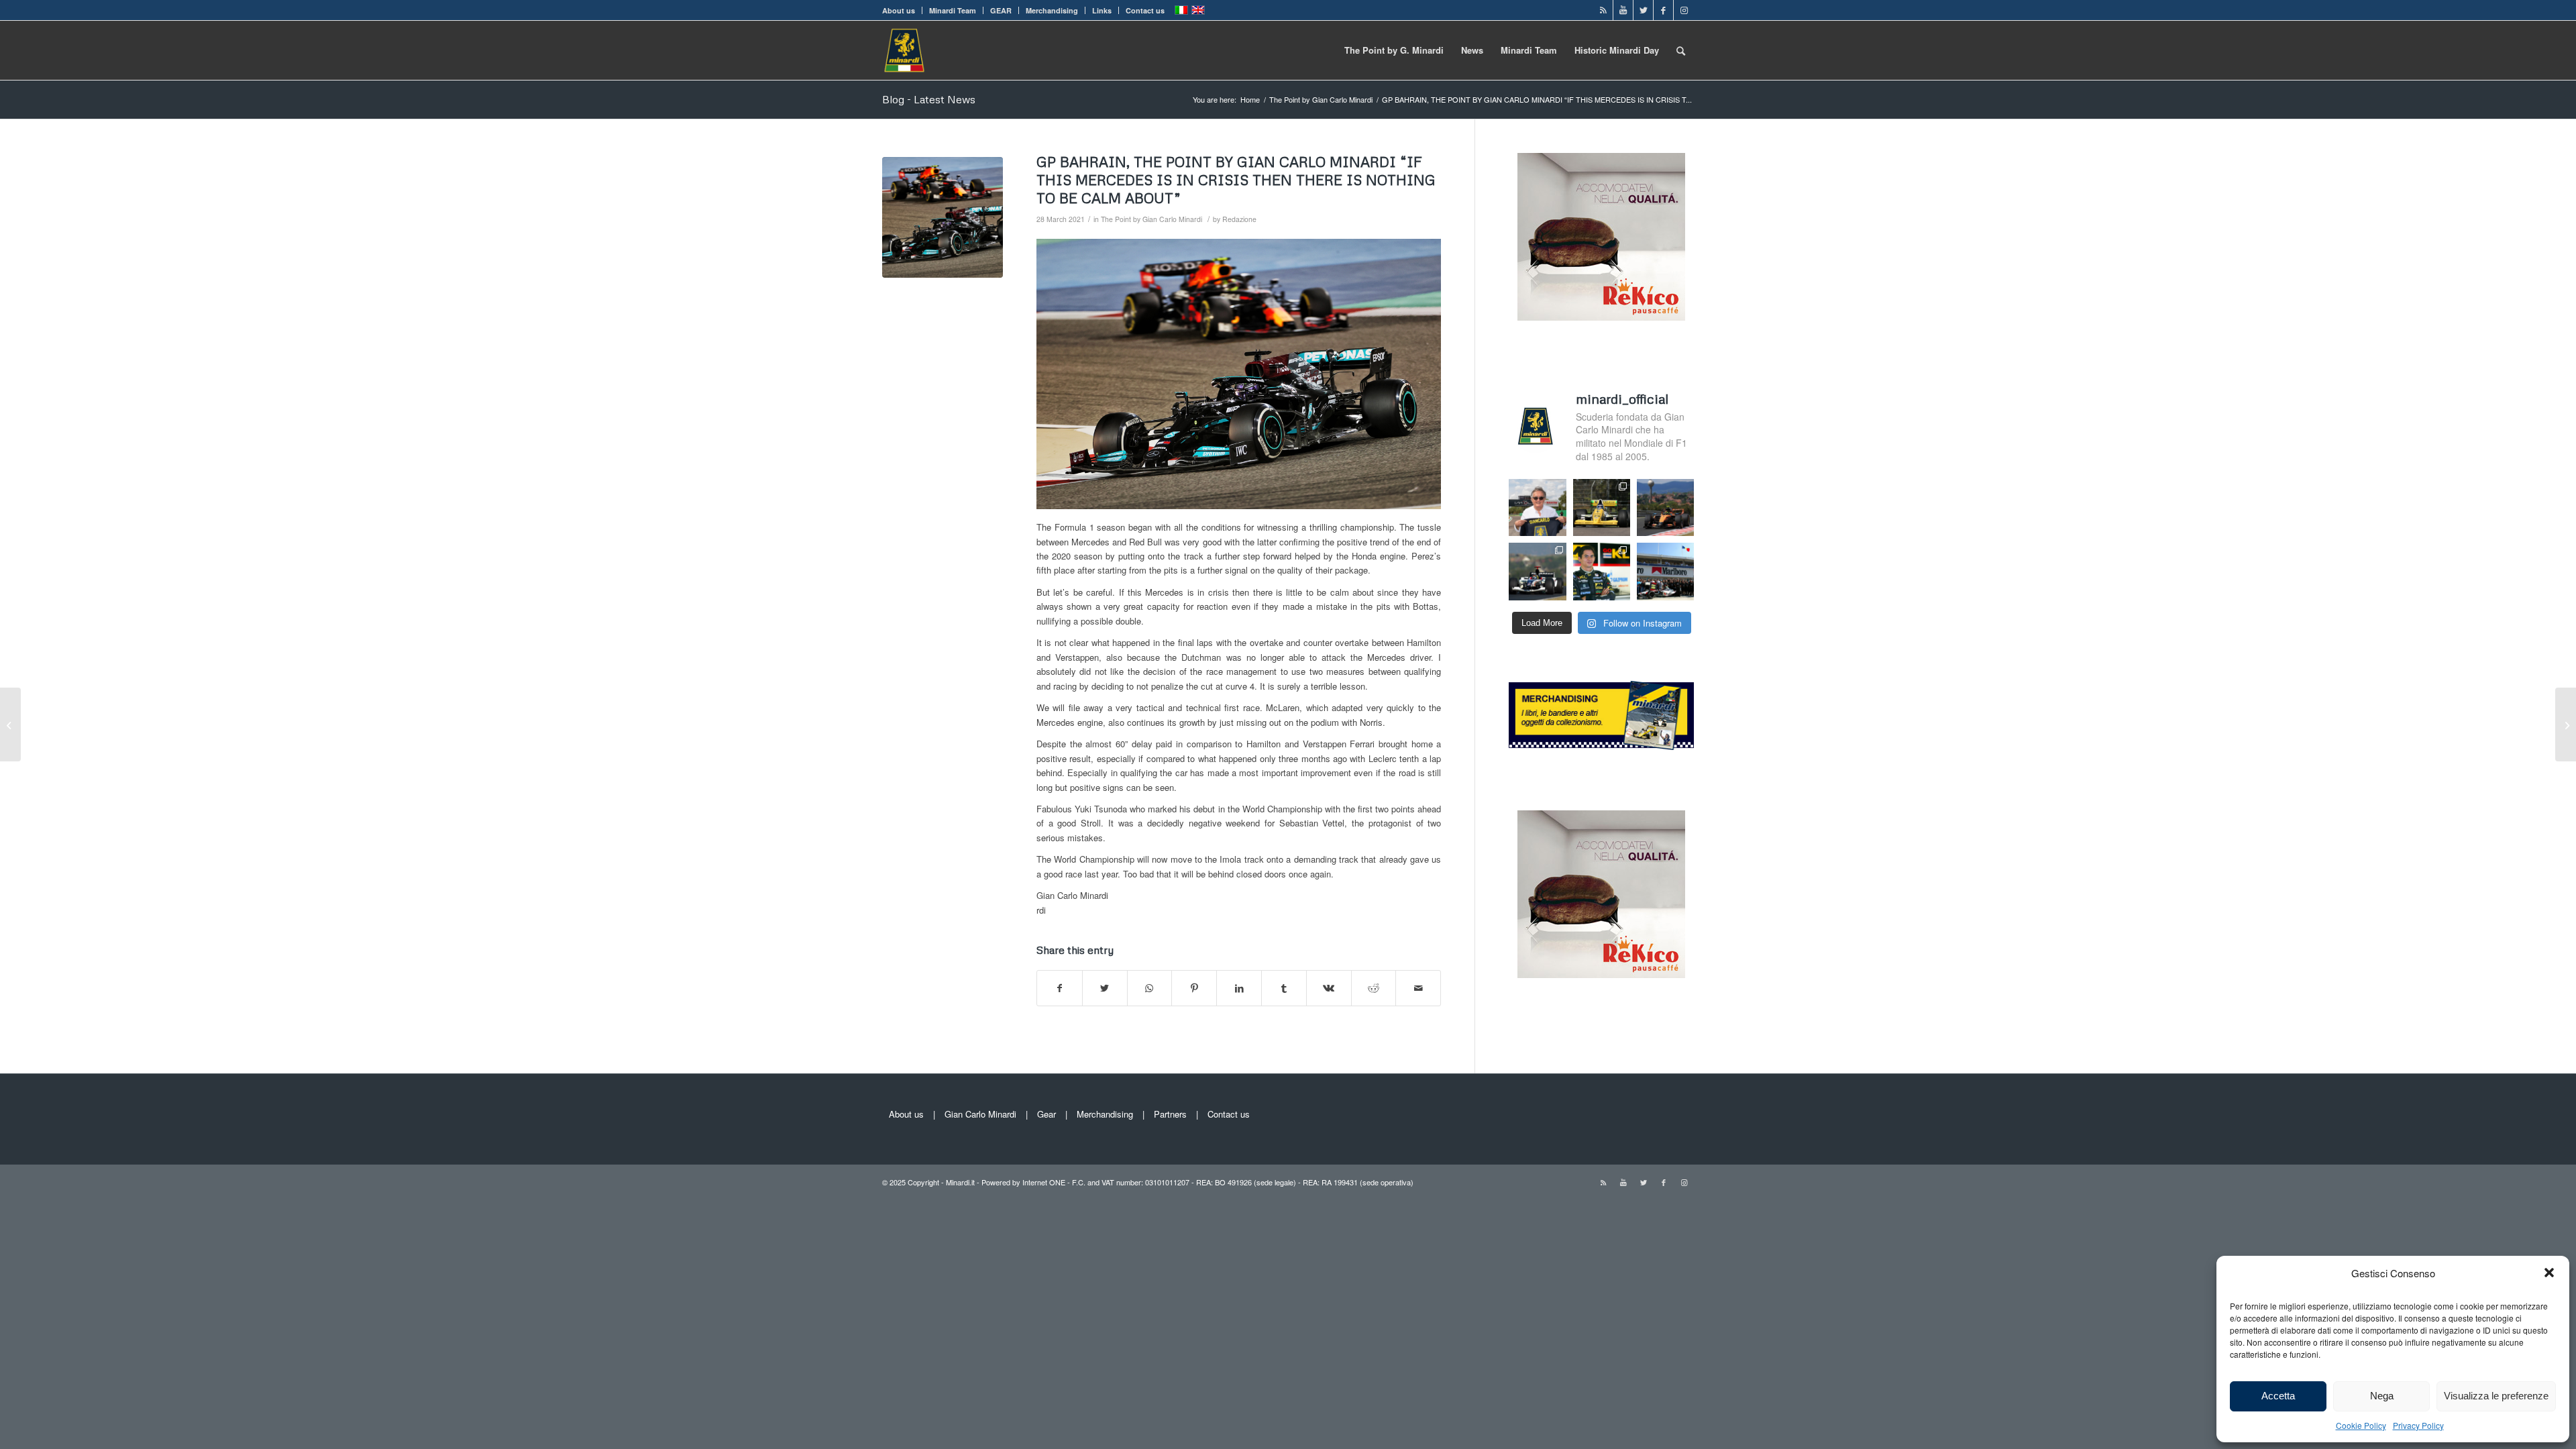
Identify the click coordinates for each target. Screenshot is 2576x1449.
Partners (1170, 1114)
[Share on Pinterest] (1194, 988)
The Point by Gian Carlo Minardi (1151, 219)
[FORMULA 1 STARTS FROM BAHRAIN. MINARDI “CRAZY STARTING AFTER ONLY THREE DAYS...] (10, 724)
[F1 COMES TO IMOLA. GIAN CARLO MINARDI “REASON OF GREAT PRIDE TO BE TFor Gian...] (2566, 724)
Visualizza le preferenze (2496, 1396)
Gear (1046, 1114)
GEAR (1001, 10)
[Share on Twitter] (1105, 988)
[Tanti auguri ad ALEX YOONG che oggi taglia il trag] (1602, 571)
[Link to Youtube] (1623, 10)
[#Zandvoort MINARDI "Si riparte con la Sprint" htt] (1537, 507)
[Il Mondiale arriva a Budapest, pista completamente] (1537, 571)
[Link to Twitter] (1643, 10)
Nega (2382, 1396)
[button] (2549, 1273)
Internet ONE (1044, 1182)
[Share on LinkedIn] (1239, 988)
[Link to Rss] (1603, 10)
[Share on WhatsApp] (1150, 988)
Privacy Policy (2418, 1425)
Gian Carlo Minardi (980, 1114)
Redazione (1239, 219)
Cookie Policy (2361, 1425)
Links (1102, 10)
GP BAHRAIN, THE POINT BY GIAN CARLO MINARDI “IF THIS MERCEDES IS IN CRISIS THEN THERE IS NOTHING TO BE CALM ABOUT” (1236, 180)
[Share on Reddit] (1374, 988)
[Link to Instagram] (1684, 10)
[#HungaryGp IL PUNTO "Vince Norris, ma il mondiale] (1665, 507)
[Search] (1681, 50)
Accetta (2278, 1396)
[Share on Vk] (1329, 988)
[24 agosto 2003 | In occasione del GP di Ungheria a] (1665, 571)
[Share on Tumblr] (1284, 988)
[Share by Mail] (1418, 988)
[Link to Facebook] (1663, 10)
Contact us (1145, 10)
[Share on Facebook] (1060, 988)
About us (899, 10)
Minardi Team (953, 10)
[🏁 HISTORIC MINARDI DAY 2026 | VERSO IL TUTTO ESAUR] (1602, 507)
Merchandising (1052, 10)
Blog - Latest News (929, 99)
